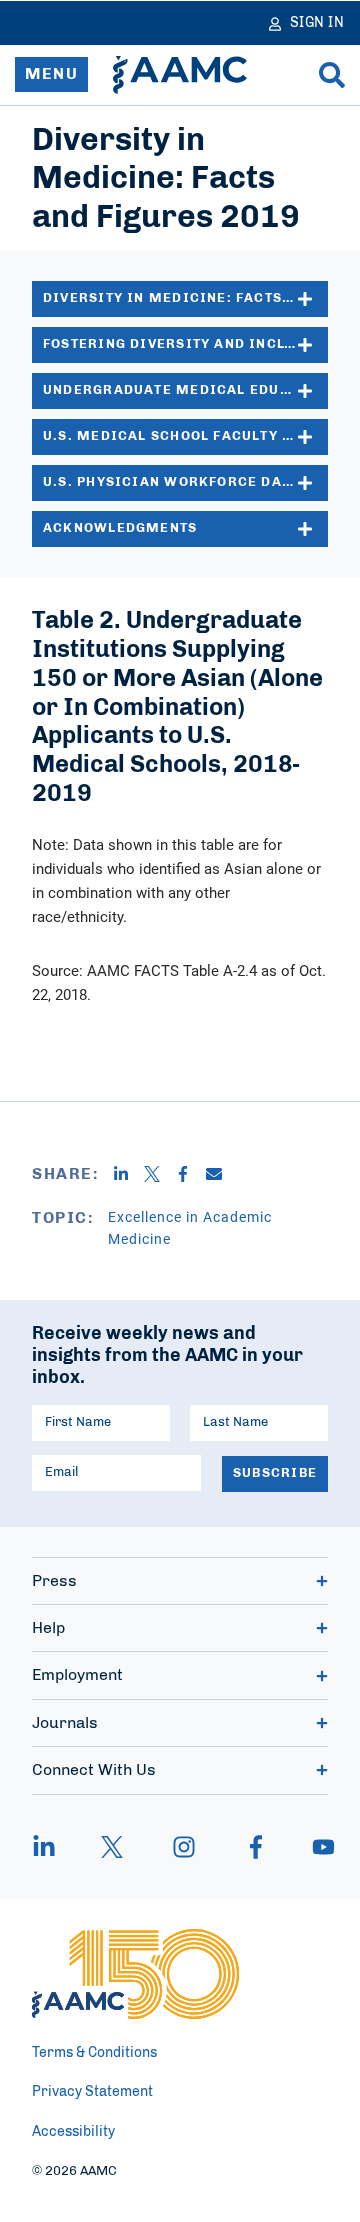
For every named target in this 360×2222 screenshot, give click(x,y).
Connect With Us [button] (94, 1770)
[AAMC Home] (180, 75)
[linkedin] (54, 1847)
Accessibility (73, 2132)
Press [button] (54, 1581)
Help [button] (48, 1628)
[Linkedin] (128, 1174)
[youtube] (314, 1847)
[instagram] (184, 1847)
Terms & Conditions (94, 2053)
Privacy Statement (92, 2092)
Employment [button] (77, 1675)
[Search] (332, 75)
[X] (159, 1174)
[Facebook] (190, 1174)
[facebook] (256, 1847)
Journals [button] (65, 1723)
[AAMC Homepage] (135, 1974)
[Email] (221, 1174)
